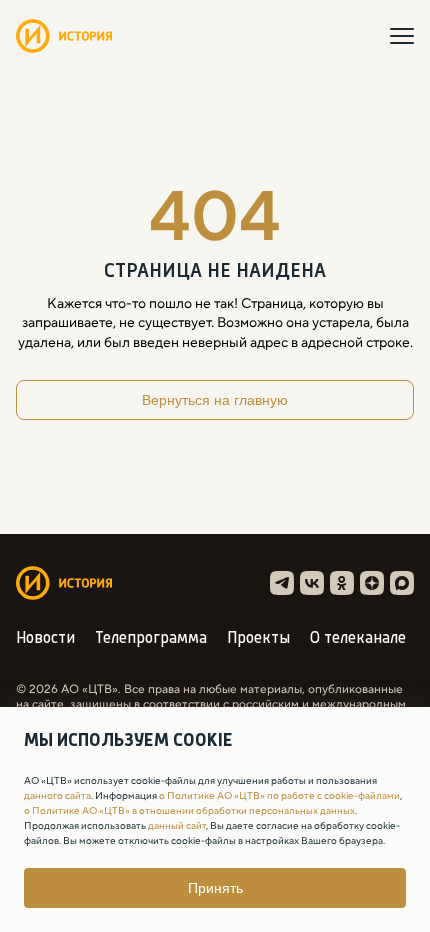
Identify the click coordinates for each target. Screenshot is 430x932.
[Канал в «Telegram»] (282, 583)
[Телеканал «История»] (64, 36)
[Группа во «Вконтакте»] (312, 583)
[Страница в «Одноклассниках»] (342, 583)
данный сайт (177, 825)
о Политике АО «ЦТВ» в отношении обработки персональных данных (189, 810)
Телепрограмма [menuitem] (151, 639)
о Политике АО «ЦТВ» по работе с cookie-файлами (279, 795)
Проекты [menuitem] (258, 639)
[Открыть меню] (402, 36)
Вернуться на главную (215, 400)
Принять (215, 888)
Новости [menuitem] (45, 639)
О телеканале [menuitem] (358, 639)
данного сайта (57, 795)
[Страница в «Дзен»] (372, 583)
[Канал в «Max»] (402, 583)
